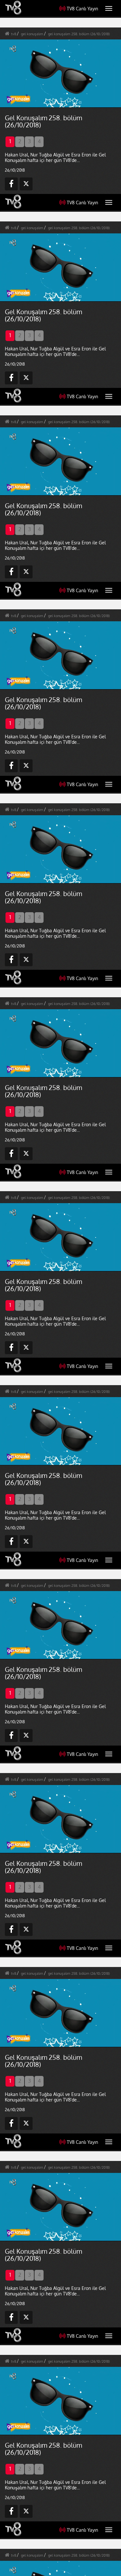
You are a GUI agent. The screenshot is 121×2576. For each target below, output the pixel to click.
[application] (60, 1288)
